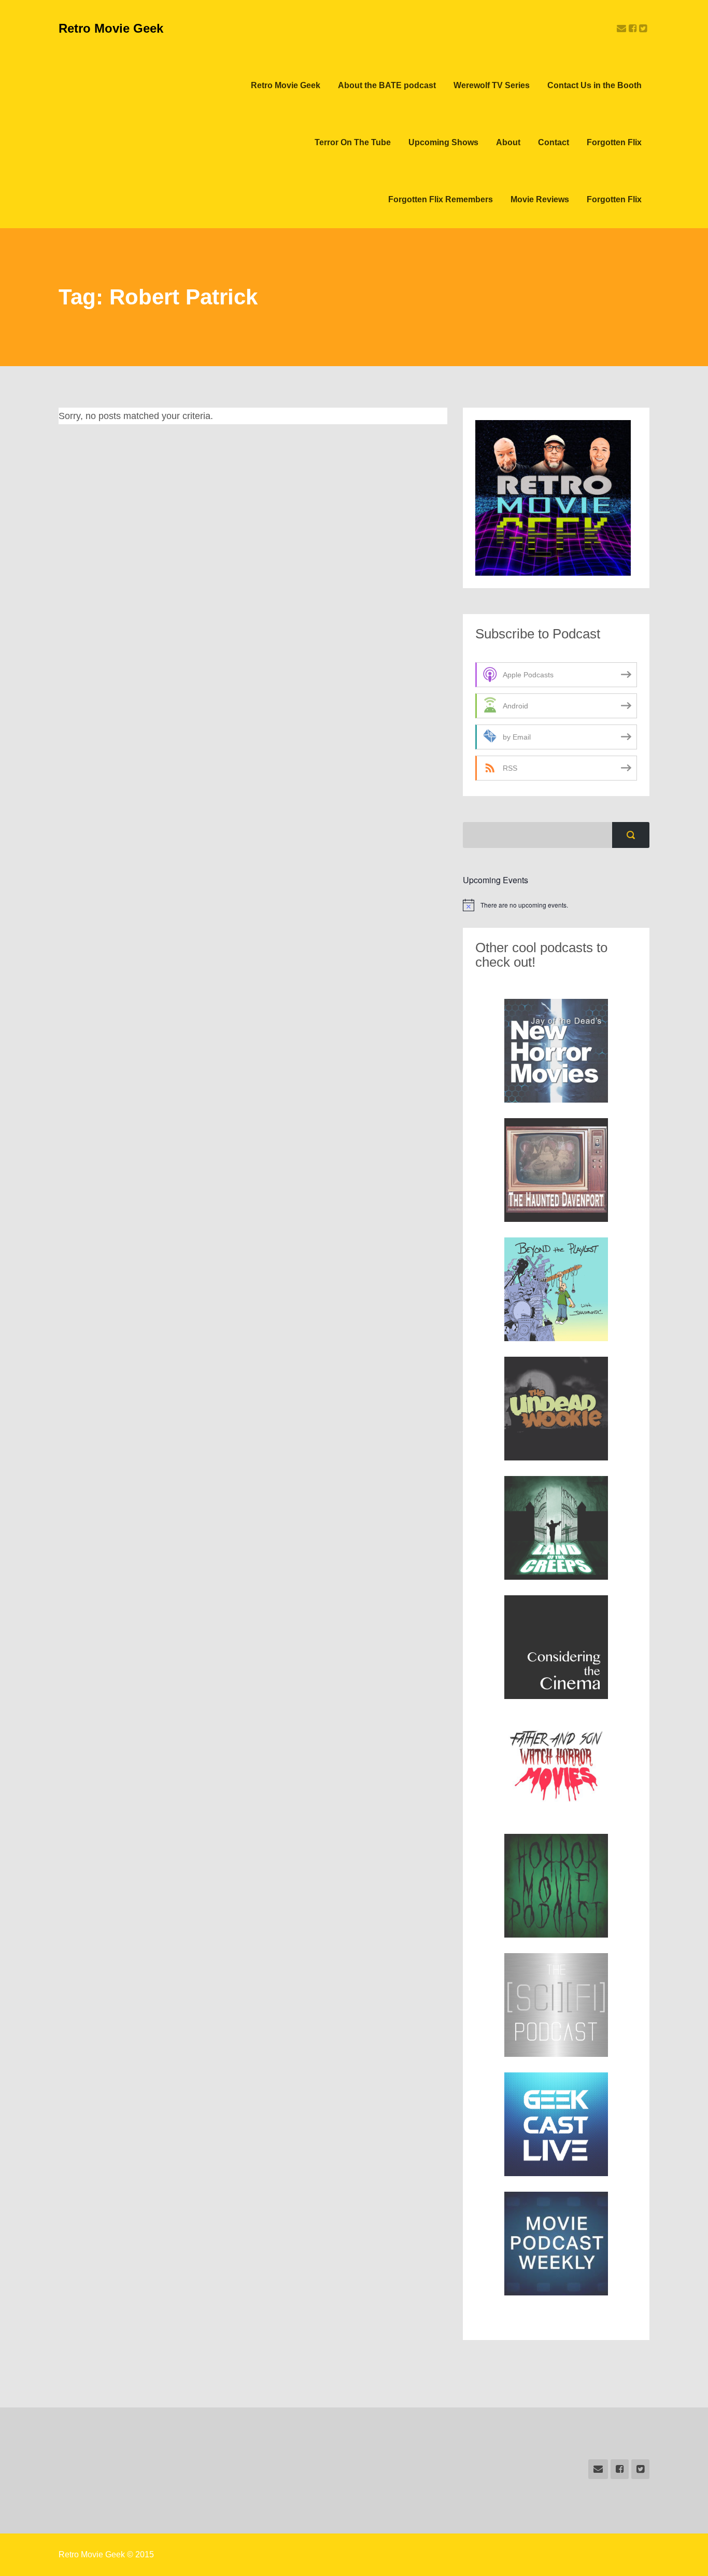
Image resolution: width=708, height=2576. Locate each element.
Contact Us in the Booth (594, 85)
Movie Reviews (540, 199)
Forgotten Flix (614, 142)
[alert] (556, 905)
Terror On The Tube (353, 142)
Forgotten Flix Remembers (441, 199)
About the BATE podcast (387, 85)
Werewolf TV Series (492, 85)
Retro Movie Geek (111, 28)
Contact (554, 142)
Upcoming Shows (443, 142)
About (508, 142)
